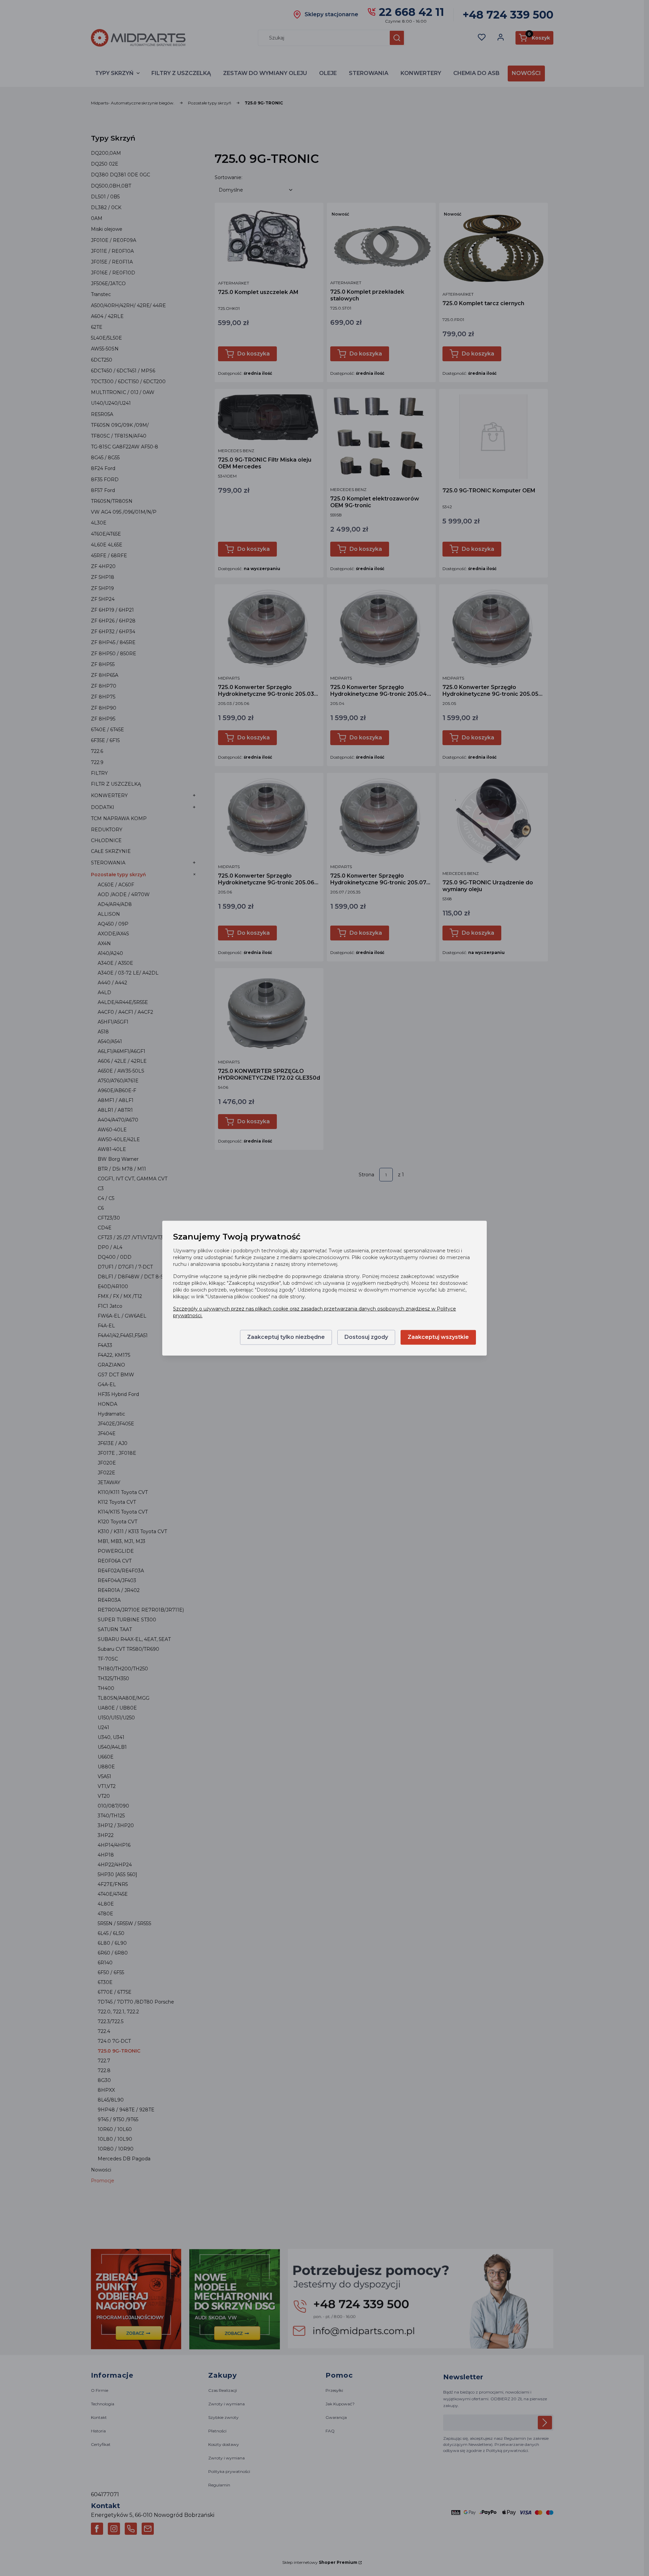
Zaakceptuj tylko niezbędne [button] (286, 1337)
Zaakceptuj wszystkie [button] (438, 1337)
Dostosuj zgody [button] (366, 1337)
